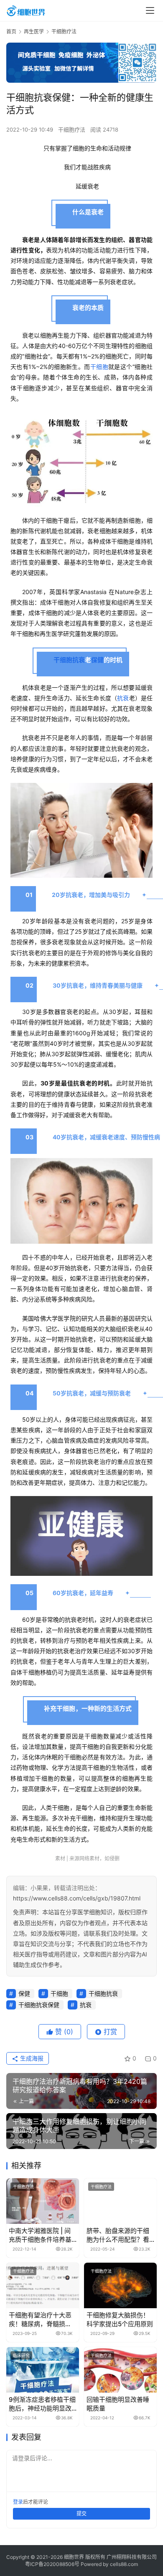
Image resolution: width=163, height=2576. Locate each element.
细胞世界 (74, 2557)
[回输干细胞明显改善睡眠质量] (120, 2370)
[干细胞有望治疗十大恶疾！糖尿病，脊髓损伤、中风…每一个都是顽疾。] (43, 2285)
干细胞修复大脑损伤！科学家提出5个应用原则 (120, 2319)
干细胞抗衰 (69, 660)
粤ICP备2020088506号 (52, 2564)
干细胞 (99, 367)
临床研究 (21, 2355)
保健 (97, 660)
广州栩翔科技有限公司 (132, 2557)
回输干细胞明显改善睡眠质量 (118, 2404)
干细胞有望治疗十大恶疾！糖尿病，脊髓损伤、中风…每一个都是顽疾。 (43, 2320)
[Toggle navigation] (150, 10)
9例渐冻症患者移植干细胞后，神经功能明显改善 (42, 2404)
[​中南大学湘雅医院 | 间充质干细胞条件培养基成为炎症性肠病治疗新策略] (43, 2201)
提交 (81, 2514)
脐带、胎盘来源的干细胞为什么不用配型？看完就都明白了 (118, 2235)
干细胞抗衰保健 (39, 2005)
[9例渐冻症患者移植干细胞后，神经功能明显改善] (43, 2370)
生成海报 (31, 2058)
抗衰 (123, 698)
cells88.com (124, 2564)
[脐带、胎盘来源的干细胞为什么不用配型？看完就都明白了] (120, 2201)
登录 (18, 2502)
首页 (11, 32)
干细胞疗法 (72, 130)
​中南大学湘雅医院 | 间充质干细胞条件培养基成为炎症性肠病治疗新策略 (40, 2235)
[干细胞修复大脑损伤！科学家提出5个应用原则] (120, 2285)
